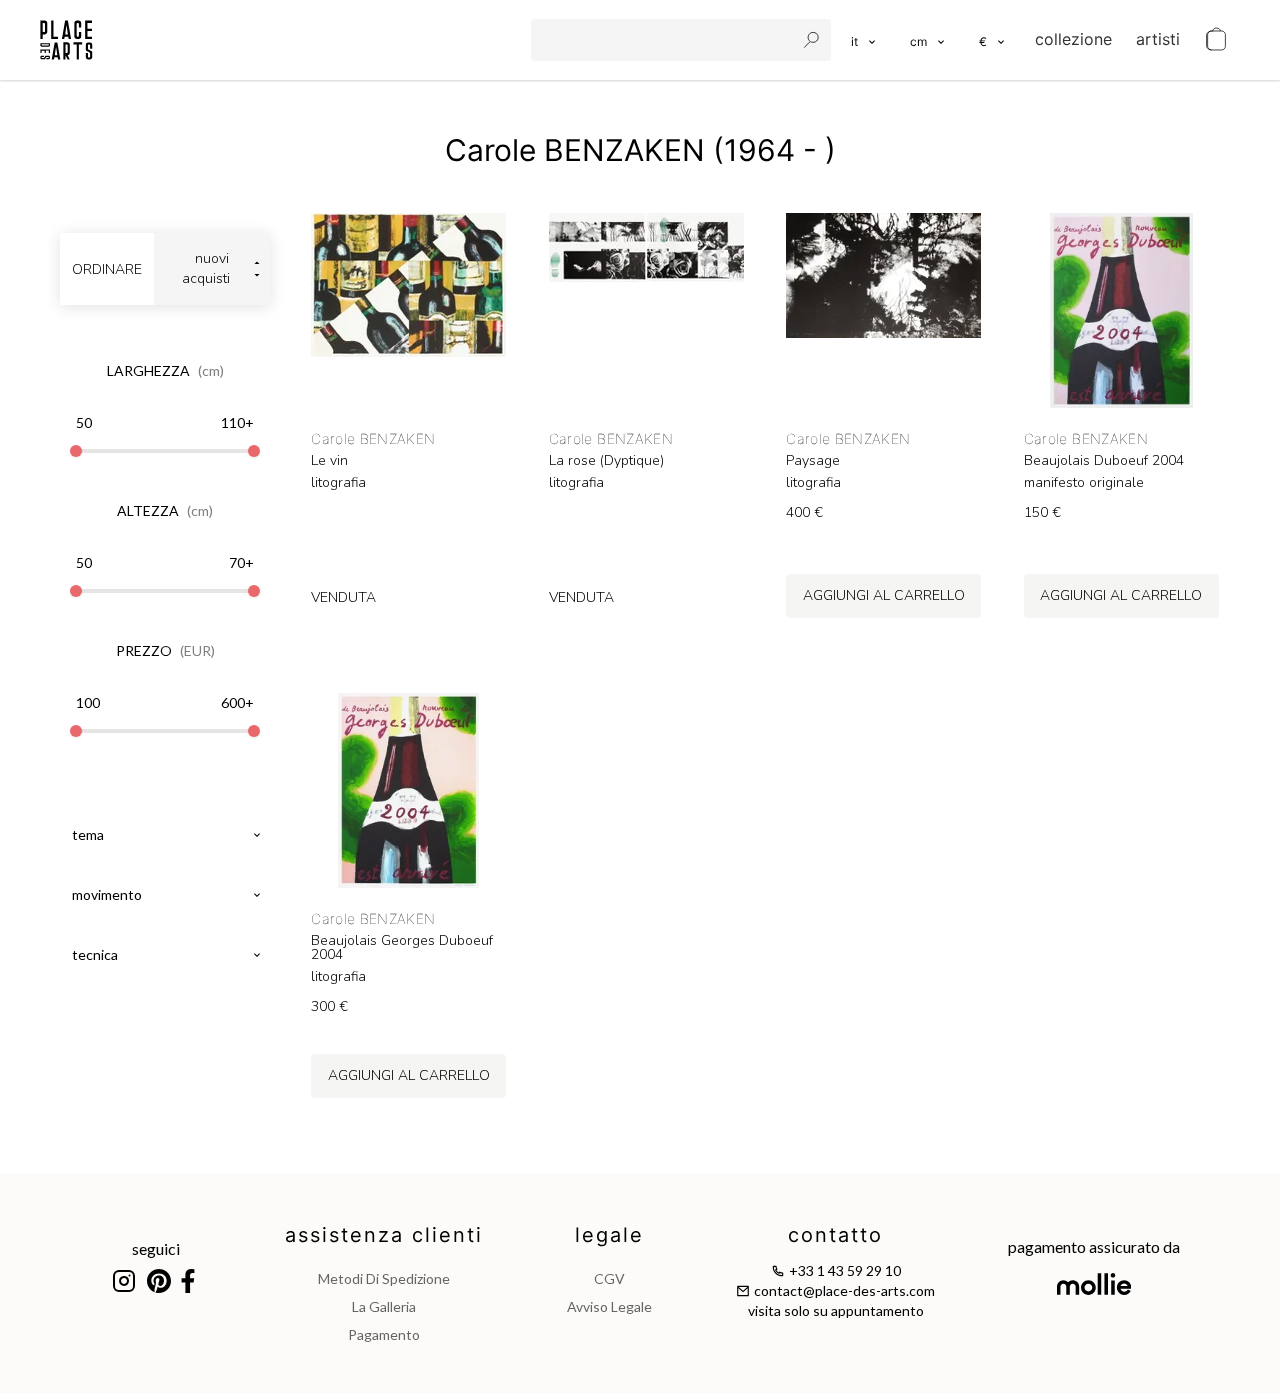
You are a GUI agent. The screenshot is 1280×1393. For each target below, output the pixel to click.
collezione (1073, 39)
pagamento (384, 1334)
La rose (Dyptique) (606, 461)
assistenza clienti (384, 1235)
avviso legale (609, 1306)
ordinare (107, 269)
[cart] (1216, 40)
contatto (835, 1235)
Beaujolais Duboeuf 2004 (1104, 461)
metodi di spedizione (384, 1278)
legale (609, 1235)
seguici (156, 1248)
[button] (928, 40)
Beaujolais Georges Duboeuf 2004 (402, 948)
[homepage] (66, 40)
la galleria (384, 1306)
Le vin (329, 461)
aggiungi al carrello (884, 595)
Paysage (813, 461)
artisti (1158, 39)
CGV (609, 1278)
